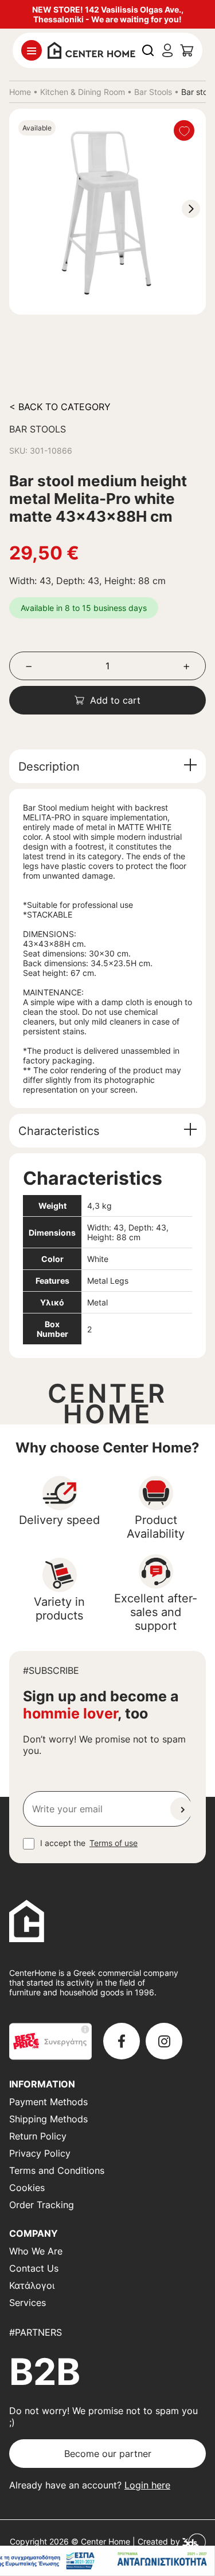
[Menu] (32, 50)
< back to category (60, 407)
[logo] (91, 49)
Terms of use (114, 1843)
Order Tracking (42, 2205)
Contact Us (34, 2268)
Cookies (27, 2188)
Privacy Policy (40, 2153)
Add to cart (115, 700)
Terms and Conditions (57, 2170)
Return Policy (38, 2136)
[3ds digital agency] (194, 2541)
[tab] (107, 766)
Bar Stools (153, 92)
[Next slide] (191, 209)
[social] (122, 2041)
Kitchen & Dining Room (83, 92)
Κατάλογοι (32, 2285)
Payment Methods (48, 2102)
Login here (147, 2485)
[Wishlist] (184, 130)
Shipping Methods (48, 2119)
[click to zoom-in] (107, 212)
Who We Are (36, 2251)
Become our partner (108, 2454)
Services (28, 2303)
